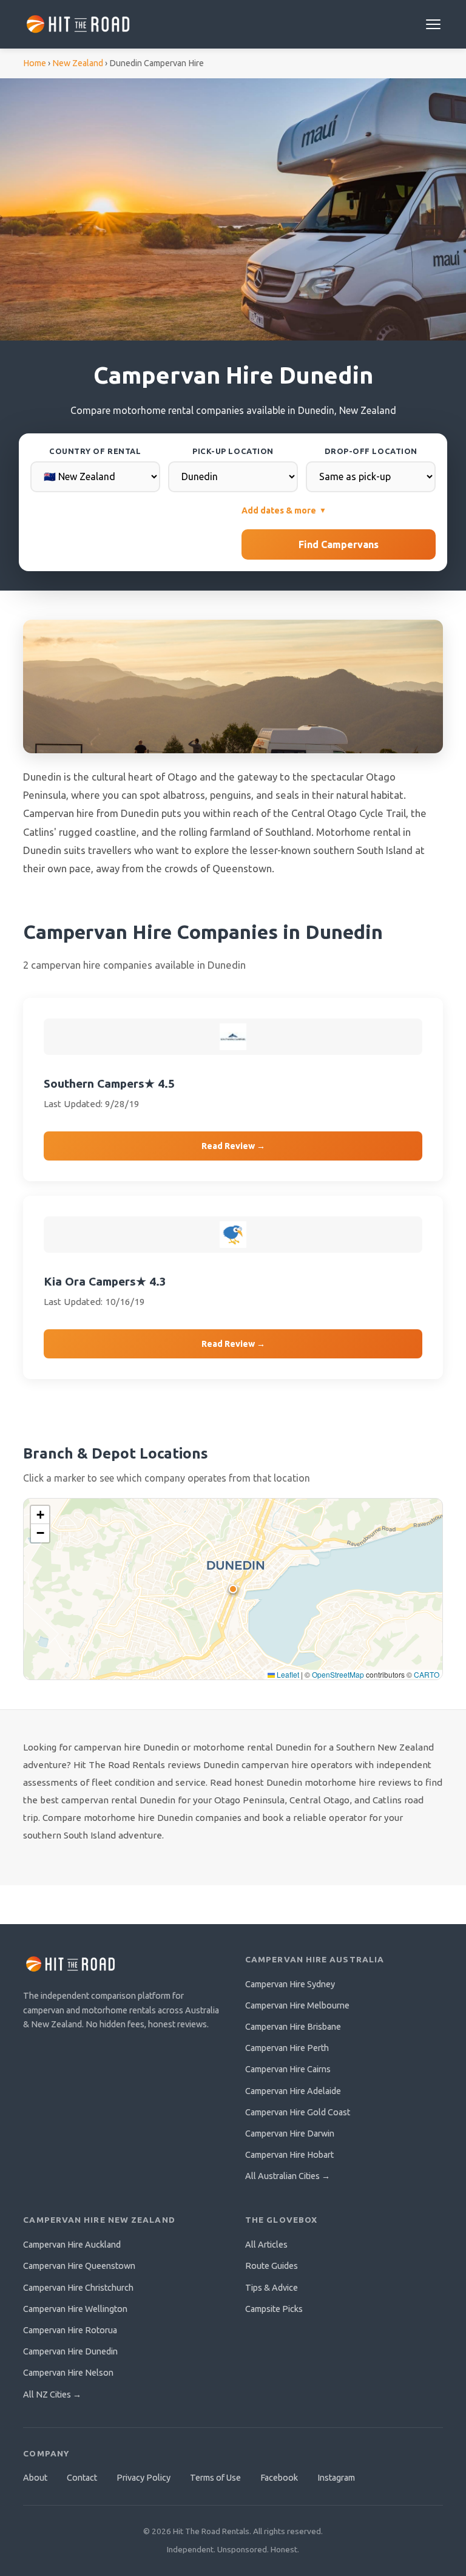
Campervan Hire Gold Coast (298, 2112)
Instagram (336, 2478)
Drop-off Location (371, 451)
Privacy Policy (144, 2478)
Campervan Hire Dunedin (70, 2351)
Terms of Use (215, 2478)
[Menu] (433, 24)
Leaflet (287, 1674)
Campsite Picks (274, 2309)
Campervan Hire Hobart (289, 2155)
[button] (232, 1588)
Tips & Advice (272, 2288)
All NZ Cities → (52, 2395)
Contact (82, 2478)
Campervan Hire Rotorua (70, 2330)
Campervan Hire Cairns (288, 2069)
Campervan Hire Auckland (72, 2245)
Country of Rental (95, 451)
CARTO (427, 1674)
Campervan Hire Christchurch (78, 2288)
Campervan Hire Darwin (290, 2134)
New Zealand (78, 63)
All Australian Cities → (288, 2176)
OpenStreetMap (338, 1674)
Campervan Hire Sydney (290, 1984)
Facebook (279, 2478)
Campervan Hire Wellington (75, 2309)
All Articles (266, 2245)
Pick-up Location (233, 451)
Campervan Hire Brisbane (293, 2027)
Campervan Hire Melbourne (297, 2005)
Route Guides (272, 2266)
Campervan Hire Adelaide (293, 2091)
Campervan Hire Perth (287, 2048)
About (35, 2478)
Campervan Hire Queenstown (79, 2266)
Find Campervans (339, 544)
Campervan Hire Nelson (68, 2373)
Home (35, 63)
